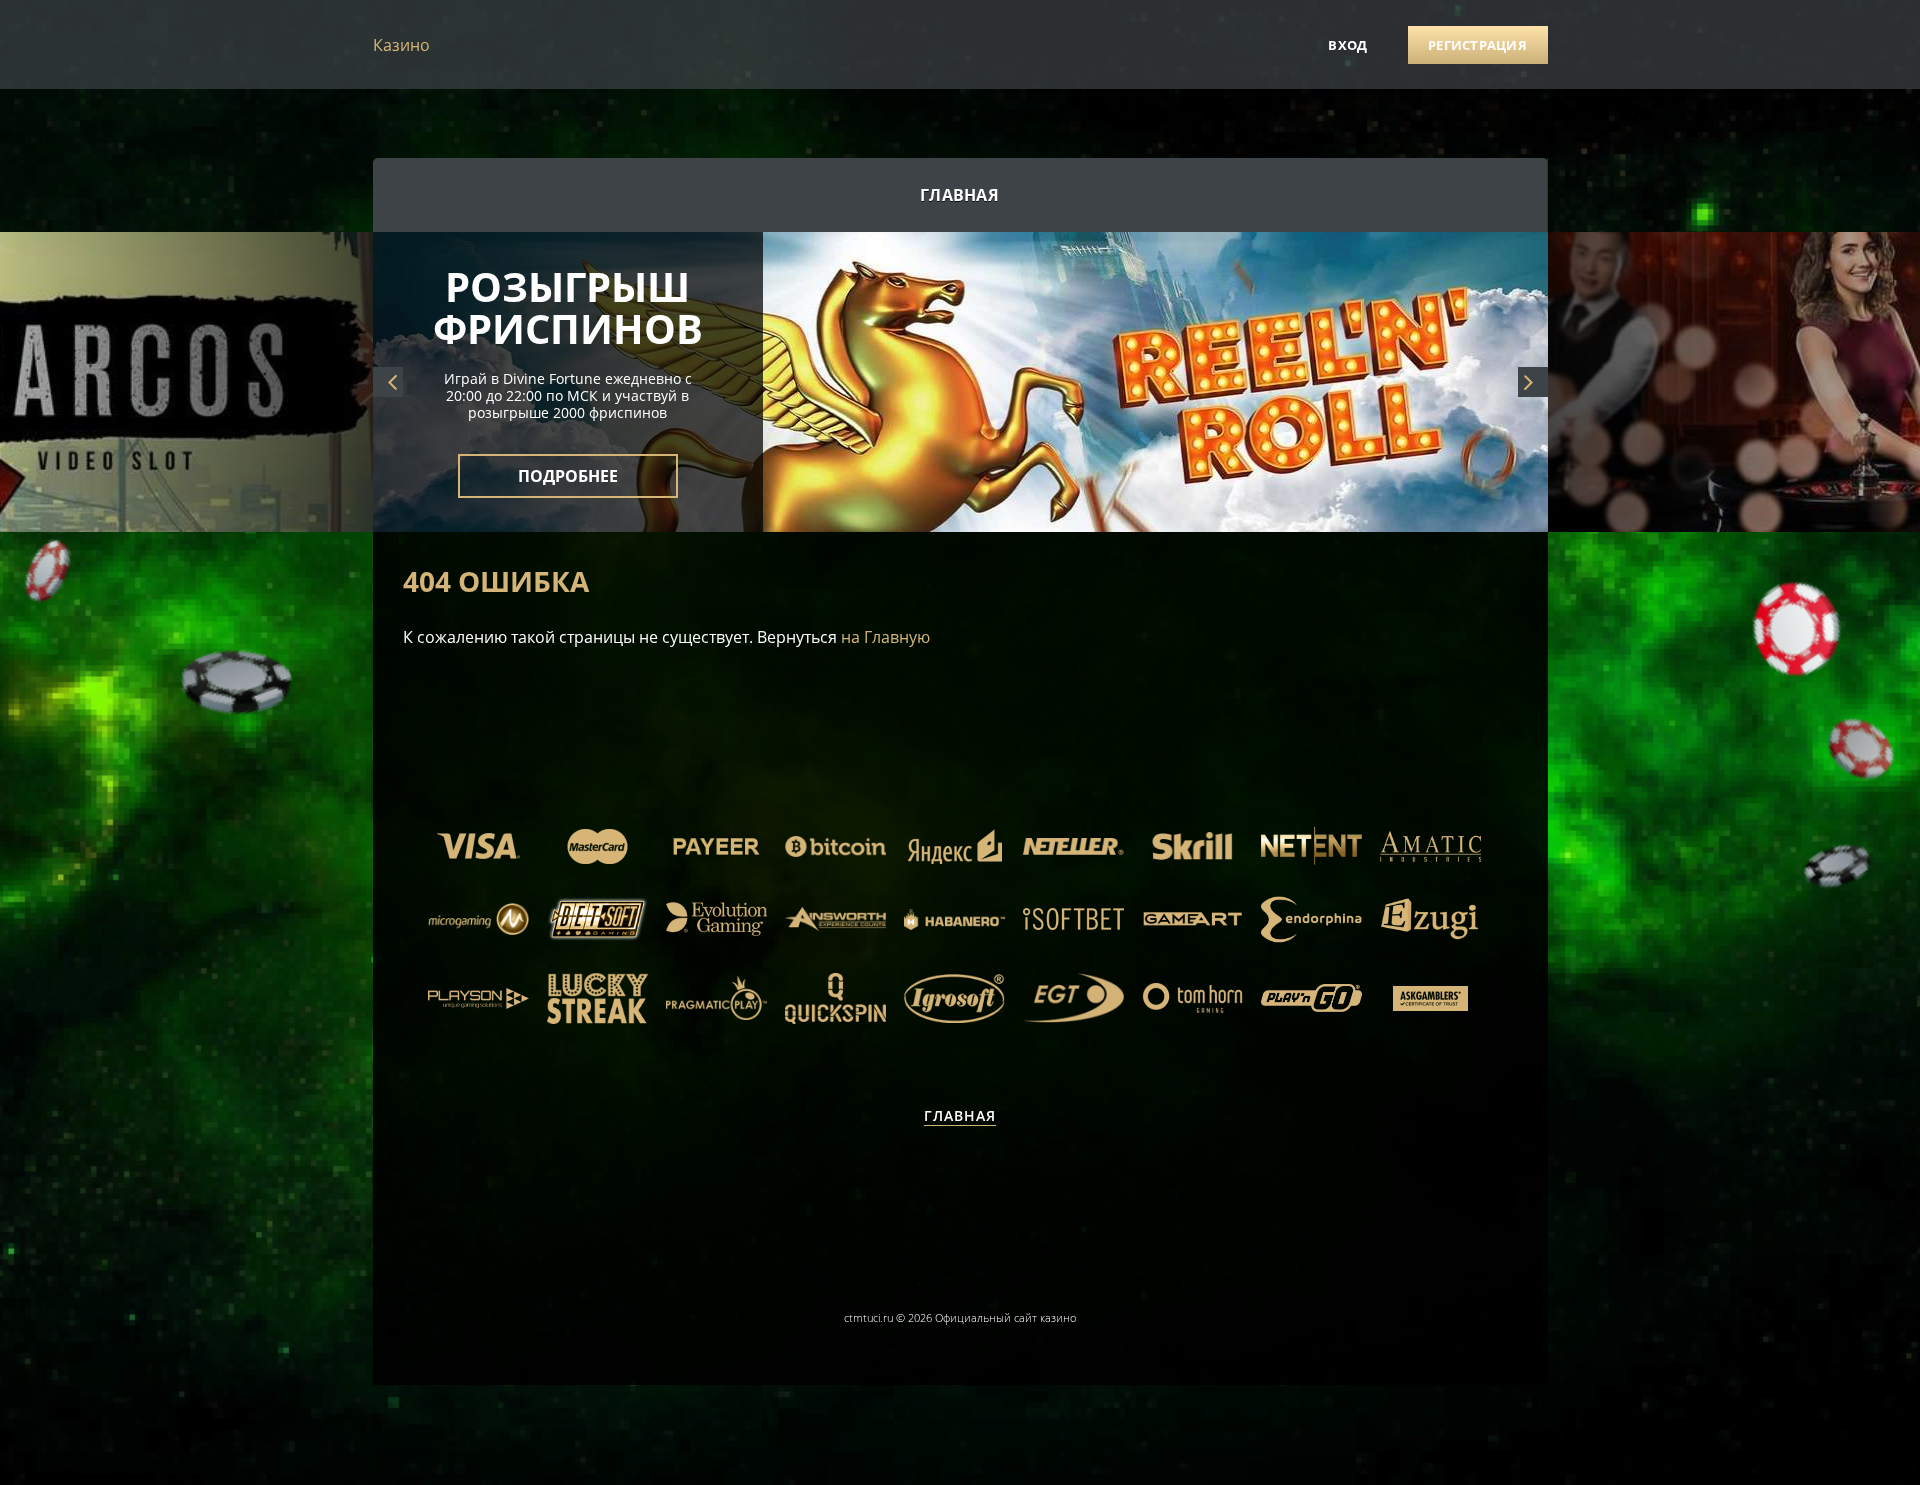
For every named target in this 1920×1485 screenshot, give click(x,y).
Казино (401, 45)
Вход (1347, 45)
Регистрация (1477, 45)
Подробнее (568, 464)
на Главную (885, 637)
